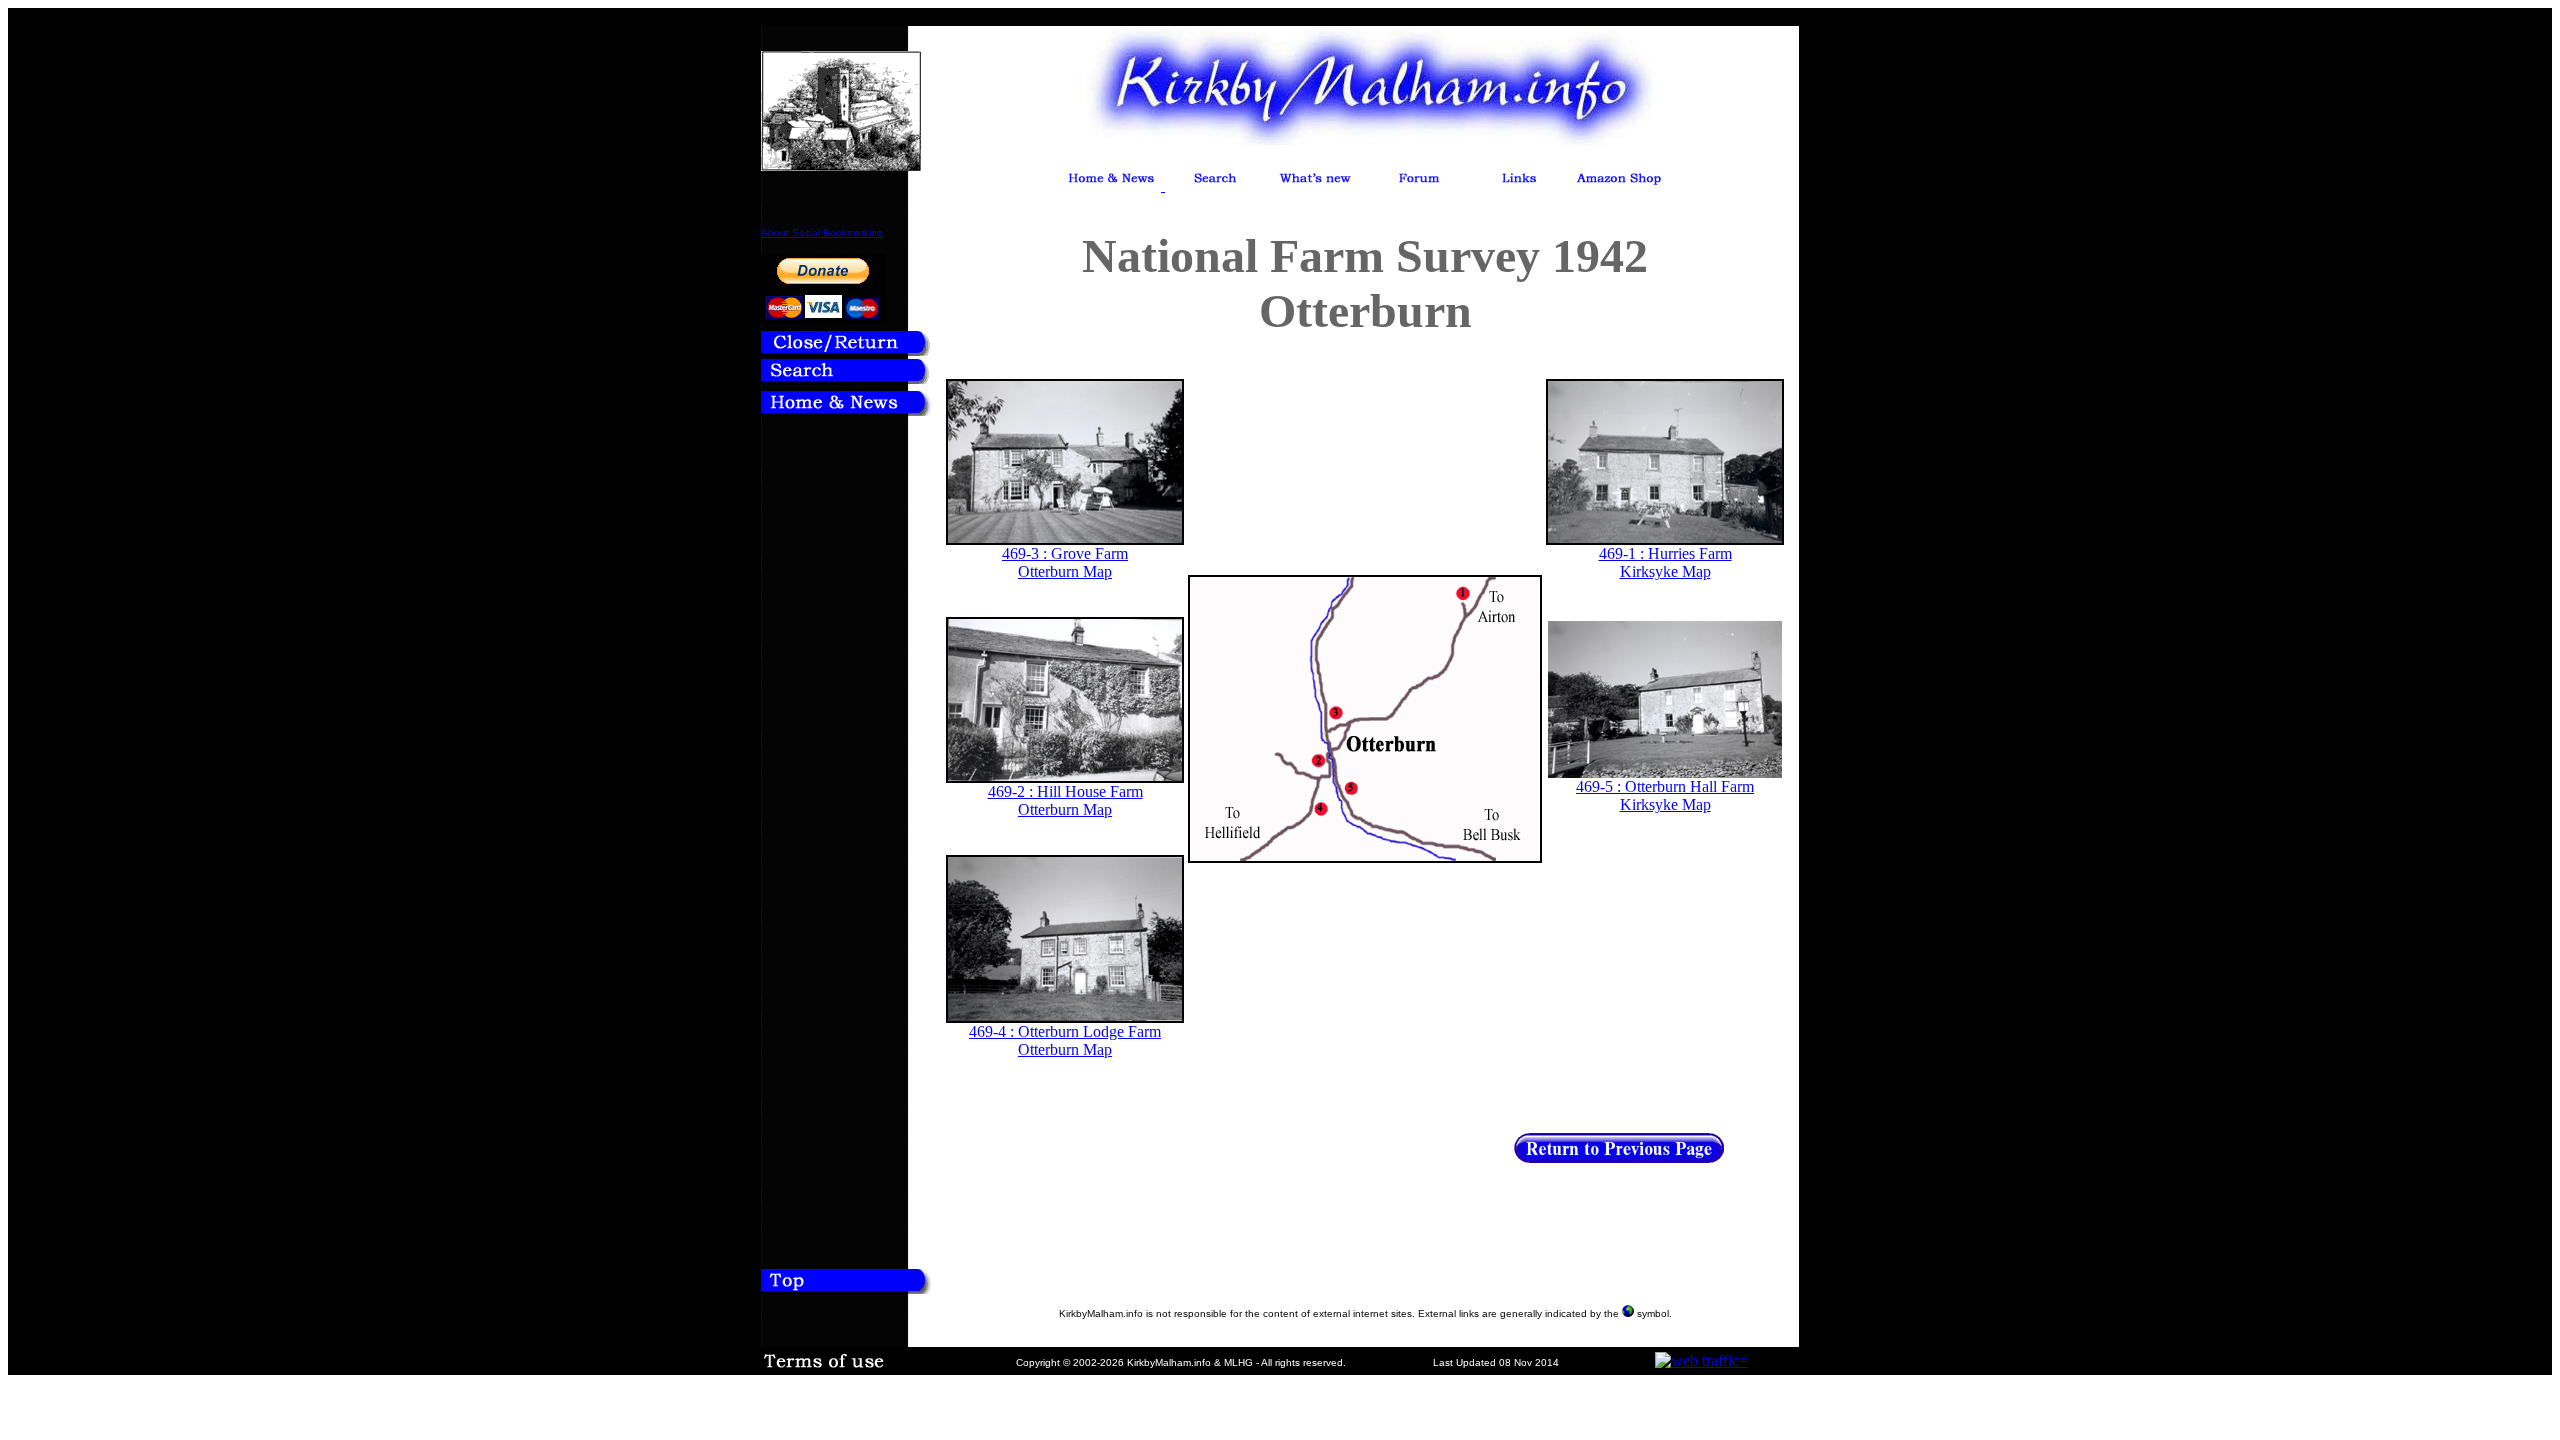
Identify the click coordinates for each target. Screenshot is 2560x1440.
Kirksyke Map (1665, 571)
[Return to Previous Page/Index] (846, 350)
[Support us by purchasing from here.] (1619, 185)
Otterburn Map (1065, 571)
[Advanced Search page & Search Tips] (846, 378)
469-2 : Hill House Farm (1065, 791)
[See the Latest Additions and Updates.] (1315, 185)
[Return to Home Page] (846, 410)
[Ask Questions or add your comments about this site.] (1419, 185)
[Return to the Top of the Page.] (846, 1288)
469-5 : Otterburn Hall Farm (1665, 786)
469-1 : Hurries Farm (1665, 553)
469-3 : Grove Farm (1065, 553)
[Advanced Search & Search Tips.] (1215, 185)
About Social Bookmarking (822, 232)
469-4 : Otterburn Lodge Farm (1065, 1031)
